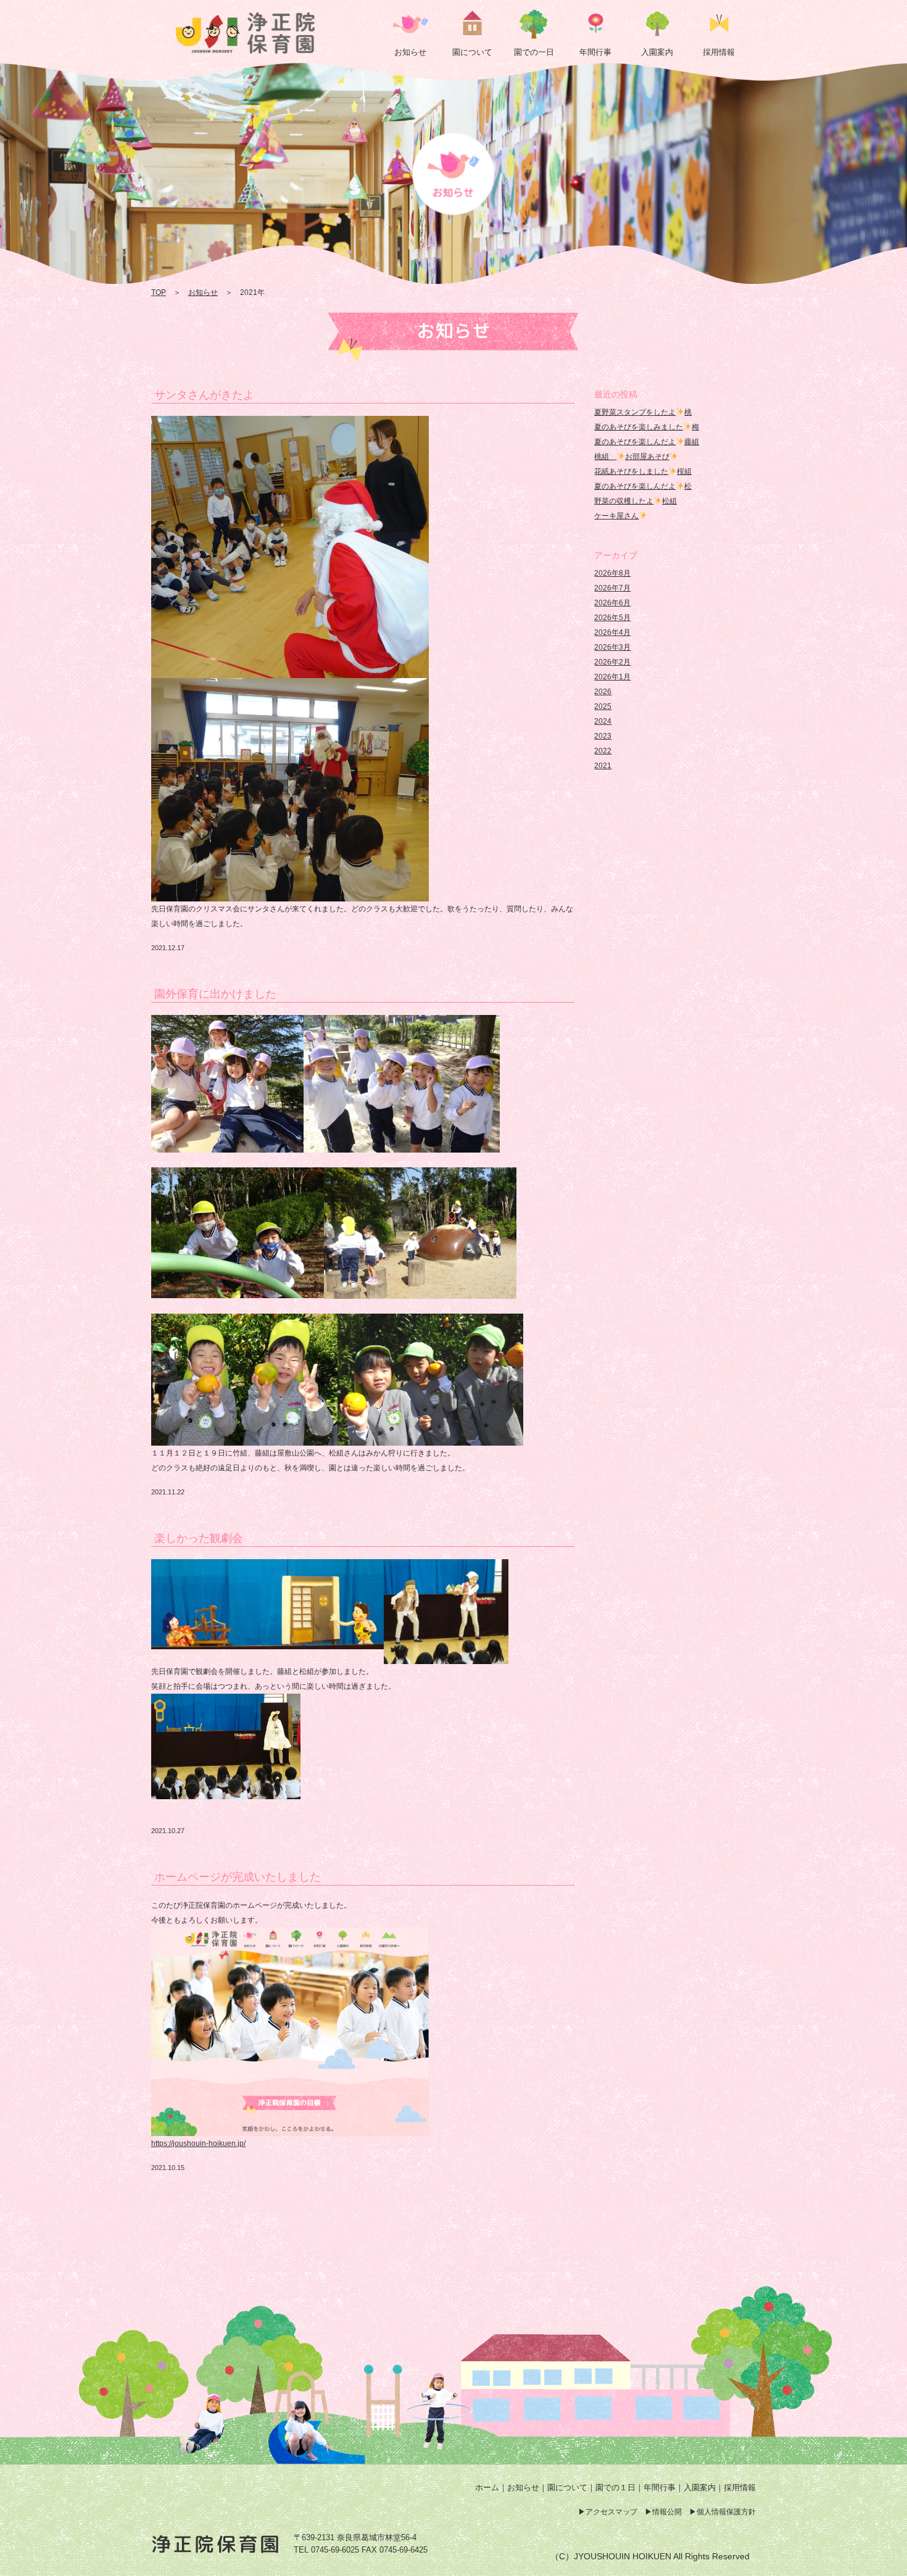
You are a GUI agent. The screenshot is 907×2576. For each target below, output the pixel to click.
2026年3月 (612, 647)
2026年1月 (612, 677)
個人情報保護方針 (726, 2512)
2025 (603, 706)
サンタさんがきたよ (204, 395)
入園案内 (700, 2487)
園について (567, 2487)
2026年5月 (612, 618)
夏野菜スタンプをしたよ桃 (643, 412)
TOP (159, 292)
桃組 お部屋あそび (632, 457)
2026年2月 (612, 662)
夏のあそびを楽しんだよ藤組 (647, 442)
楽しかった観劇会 (199, 1538)
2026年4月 (612, 632)
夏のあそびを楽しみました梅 (647, 427)
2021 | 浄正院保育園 (247, 33)
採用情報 (740, 2487)
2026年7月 (612, 588)
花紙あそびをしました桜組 (643, 471)
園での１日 (615, 2487)
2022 (603, 751)
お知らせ (203, 292)
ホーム (487, 2487)
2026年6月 (612, 603)
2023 (603, 736)
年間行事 (660, 2487)
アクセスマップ (611, 2512)
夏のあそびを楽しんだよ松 (643, 486)
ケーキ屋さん (616, 516)
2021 (603, 766)
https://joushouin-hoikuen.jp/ (198, 2143)
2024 (603, 721)
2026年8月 (612, 573)
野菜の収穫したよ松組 (636, 501)
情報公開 (667, 2512)
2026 (603, 692)
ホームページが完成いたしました (238, 1877)
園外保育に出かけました (215, 994)
